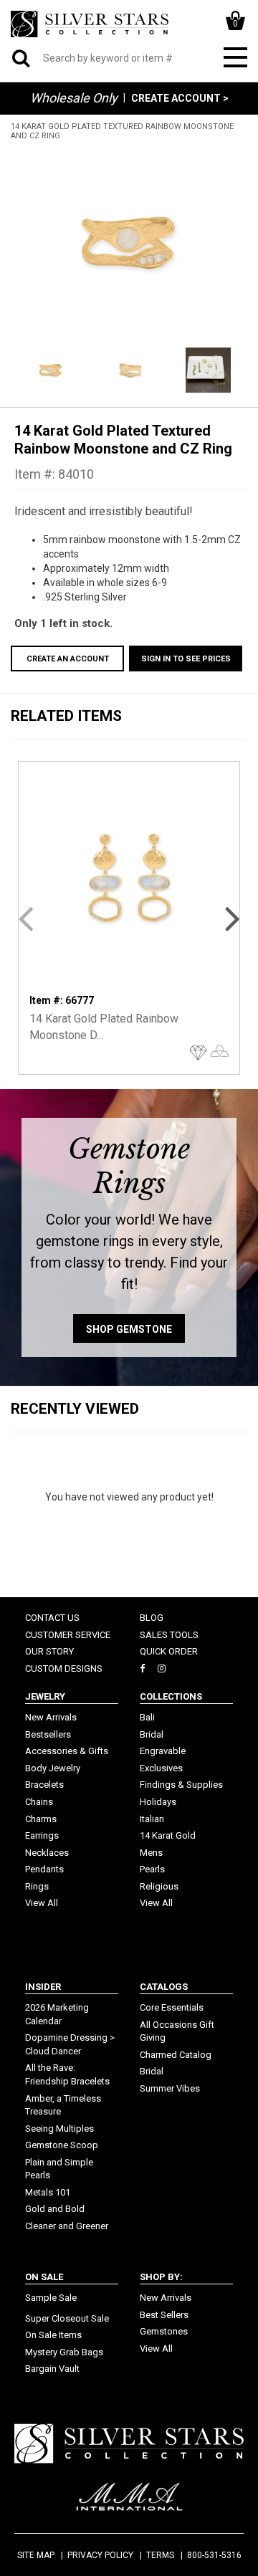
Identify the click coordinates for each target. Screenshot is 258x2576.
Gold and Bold (55, 2209)
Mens (151, 1853)
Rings (37, 1886)
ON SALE (44, 2277)
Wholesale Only (74, 98)
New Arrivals (51, 1717)
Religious (159, 1886)
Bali (147, 1717)
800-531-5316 (214, 2555)
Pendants (44, 1869)
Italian (152, 1819)
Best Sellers (164, 2315)
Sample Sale (51, 2298)
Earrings (42, 1835)
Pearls (152, 1869)
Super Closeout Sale (67, 2318)
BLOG (152, 1618)
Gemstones (164, 2331)
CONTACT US (52, 1618)
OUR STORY (49, 1651)
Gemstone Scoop (62, 2145)
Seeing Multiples (59, 2129)
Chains (39, 1802)
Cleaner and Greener (67, 2226)
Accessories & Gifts (67, 1751)
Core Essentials (172, 2007)
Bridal (152, 1734)
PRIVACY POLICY (100, 2555)
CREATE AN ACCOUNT (68, 659)
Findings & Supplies (181, 1785)
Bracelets (44, 1785)
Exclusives (161, 1768)
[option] (129, 242)
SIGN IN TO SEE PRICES (186, 659)
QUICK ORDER (169, 1651)
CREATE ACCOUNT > (180, 98)
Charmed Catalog (176, 2055)
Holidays (158, 1802)
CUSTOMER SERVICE (68, 1635)
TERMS (160, 2555)
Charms (41, 1819)
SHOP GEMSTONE (129, 1329)
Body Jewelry (53, 1768)
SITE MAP (36, 2555)
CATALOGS (164, 1987)
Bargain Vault (52, 2369)
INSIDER (43, 1987)
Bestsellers (48, 1734)
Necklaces (47, 1853)
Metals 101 (48, 2192)
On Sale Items (53, 2335)
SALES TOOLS (169, 1635)
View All (42, 1903)
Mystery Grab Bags (64, 2352)
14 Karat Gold (168, 1835)
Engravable (163, 1751)
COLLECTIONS (171, 1696)
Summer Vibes (170, 2088)
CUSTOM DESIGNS (64, 1668)
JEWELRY (45, 1696)
